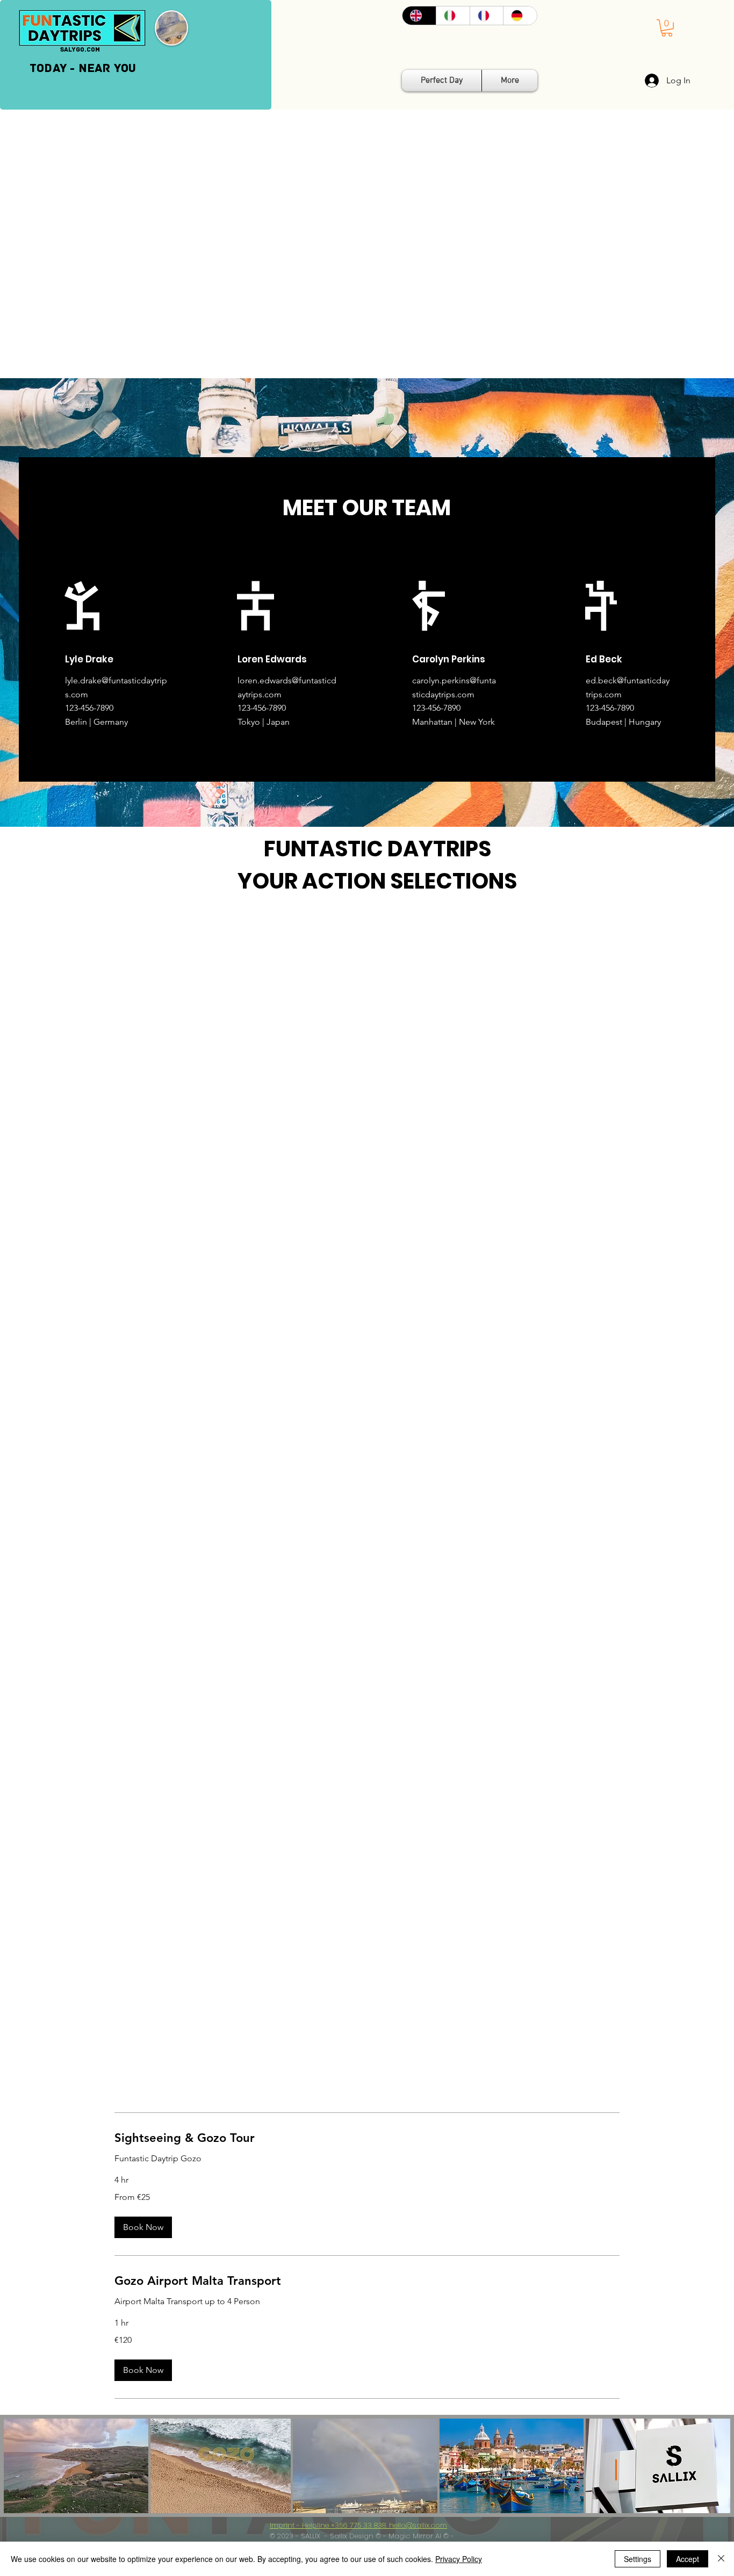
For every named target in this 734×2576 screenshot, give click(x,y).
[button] (667, 28)
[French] (487, 16)
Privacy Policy (459, 2559)
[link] (367, 2138)
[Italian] (453, 16)
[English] (419, 16)
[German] (520, 16)
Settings (638, 2559)
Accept (688, 2559)
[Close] (721, 2559)
